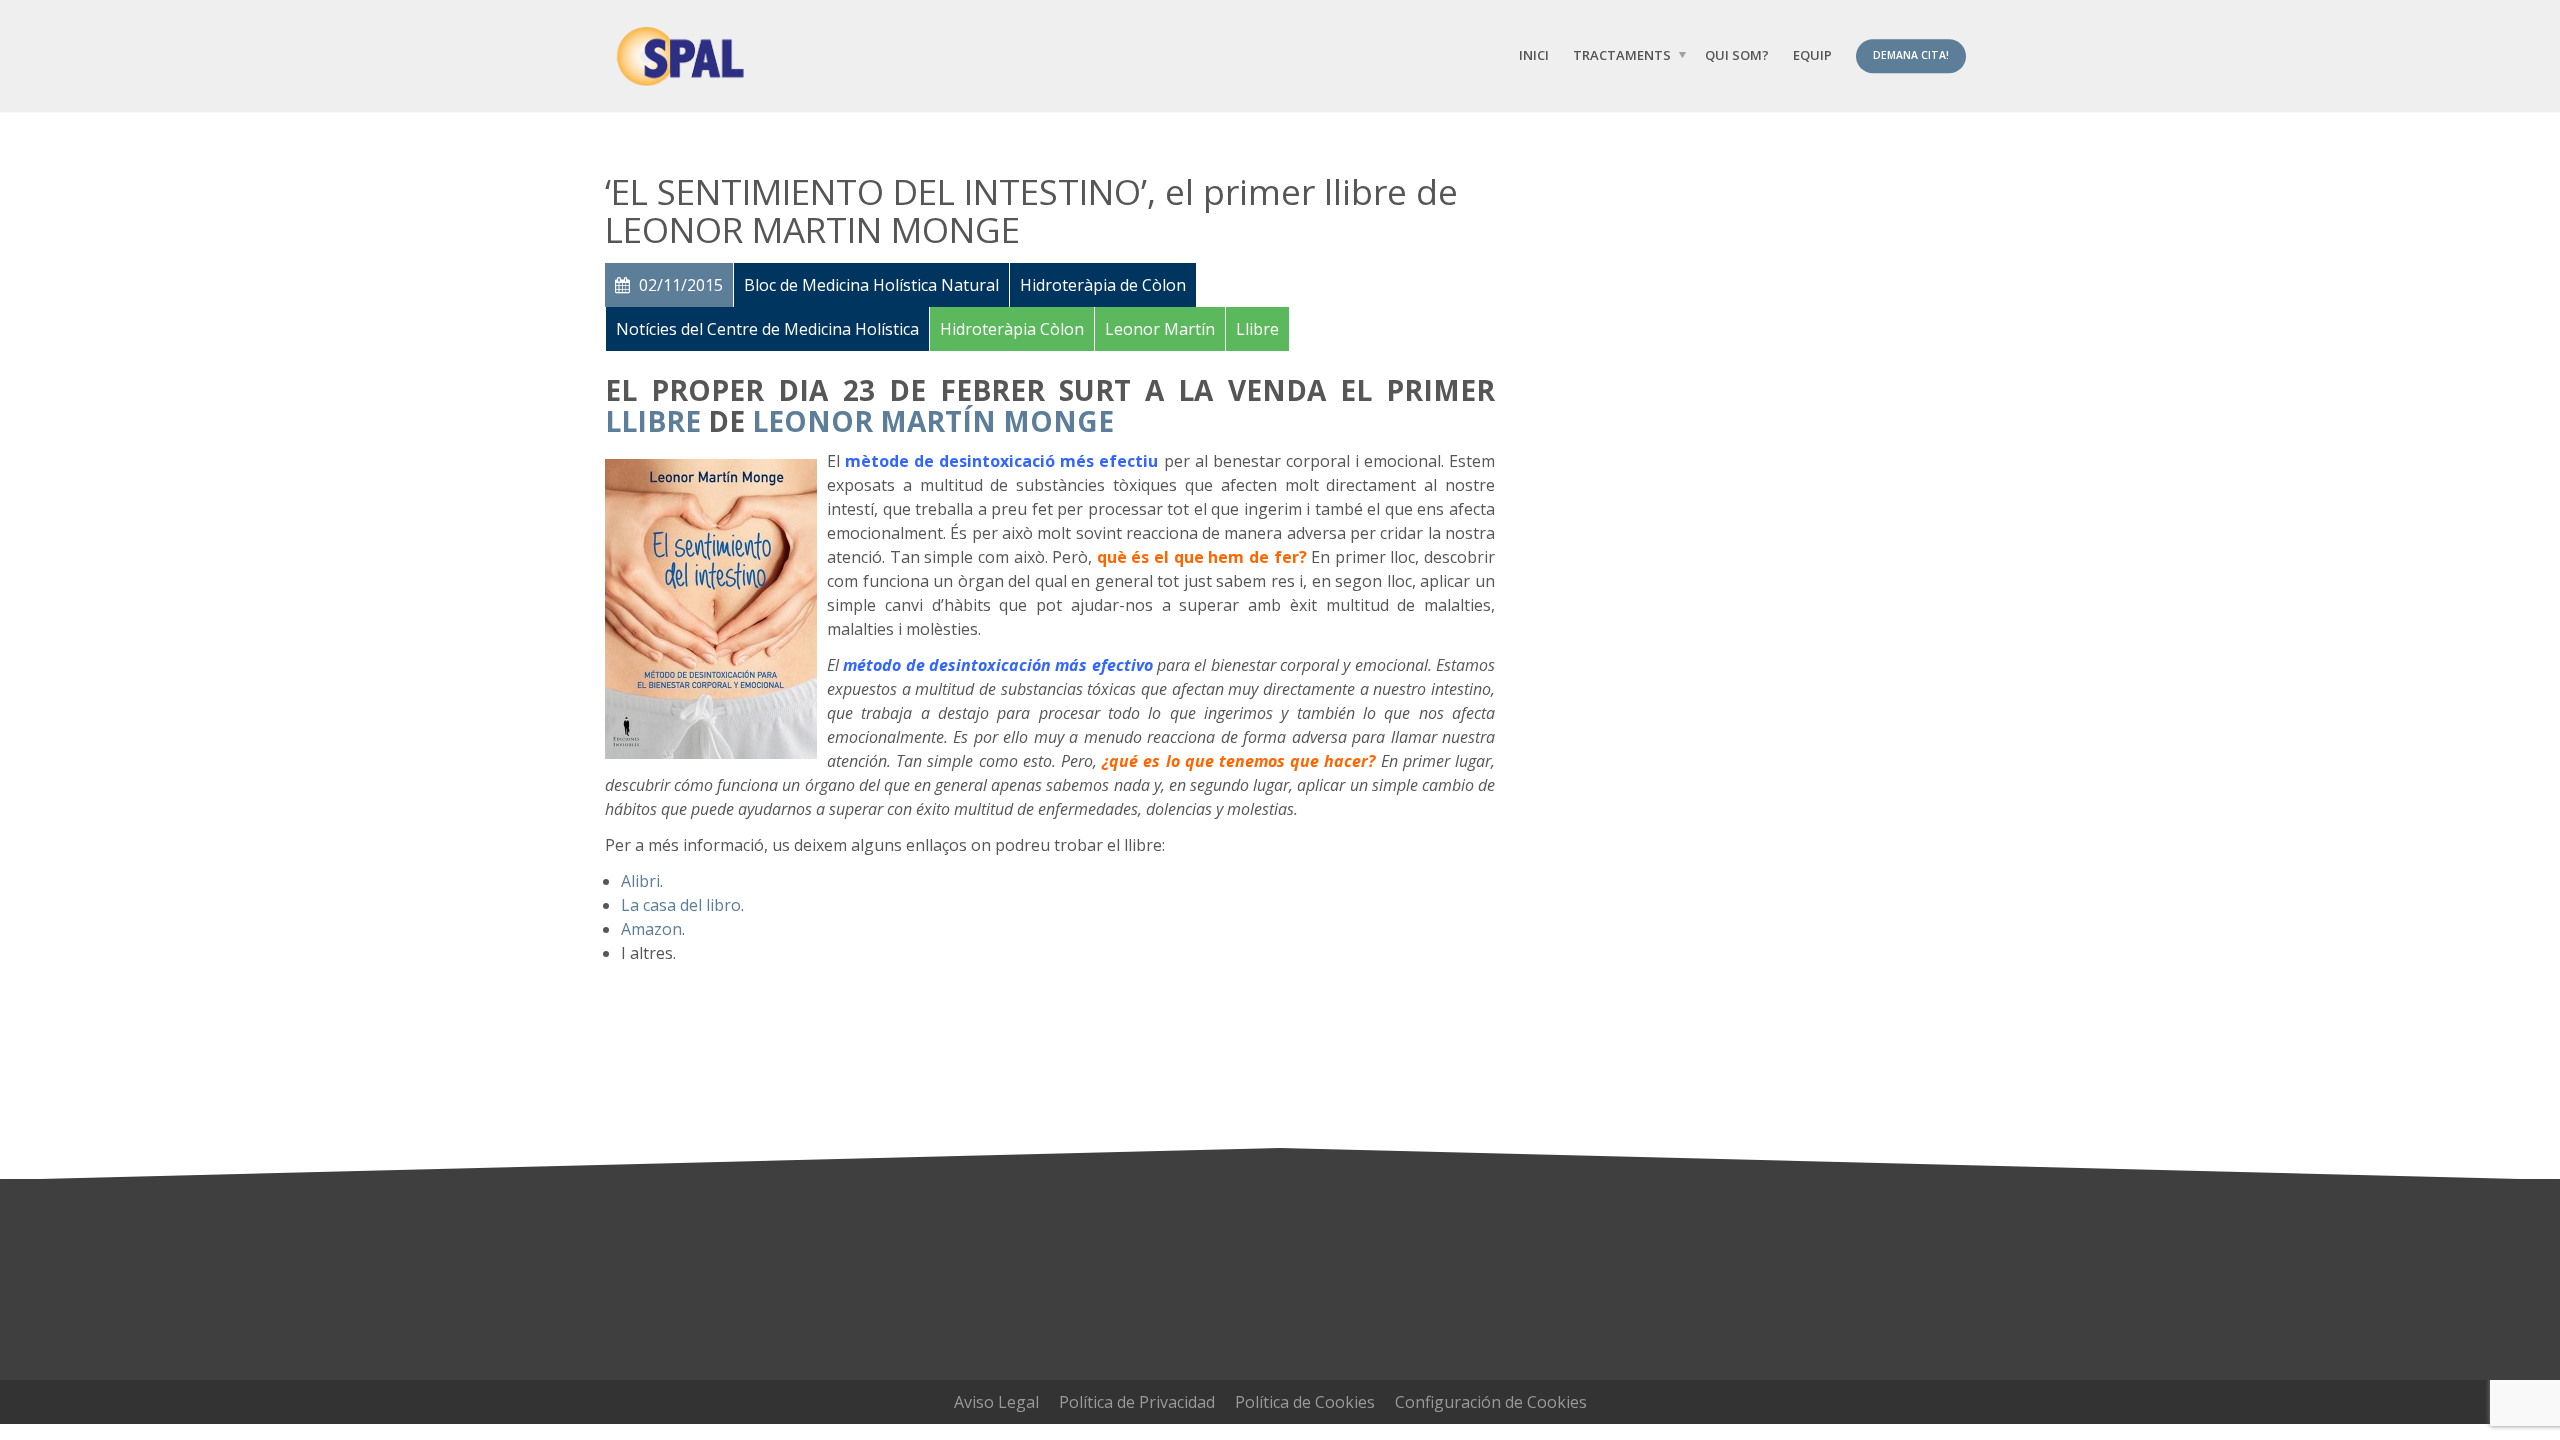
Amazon (651, 929)
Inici (1534, 55)
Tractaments (1622, 55)
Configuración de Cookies (1491, 1402)
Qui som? (1737, 55)
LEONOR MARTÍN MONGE (933, 421)
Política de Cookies (1305, 1402)
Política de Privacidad (1137, 1402)
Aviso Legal (996, 1402)
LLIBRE (653, 421)
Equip (1812, 55)
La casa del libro (681, 905)
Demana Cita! (1911, 55)
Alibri (640, 881)
